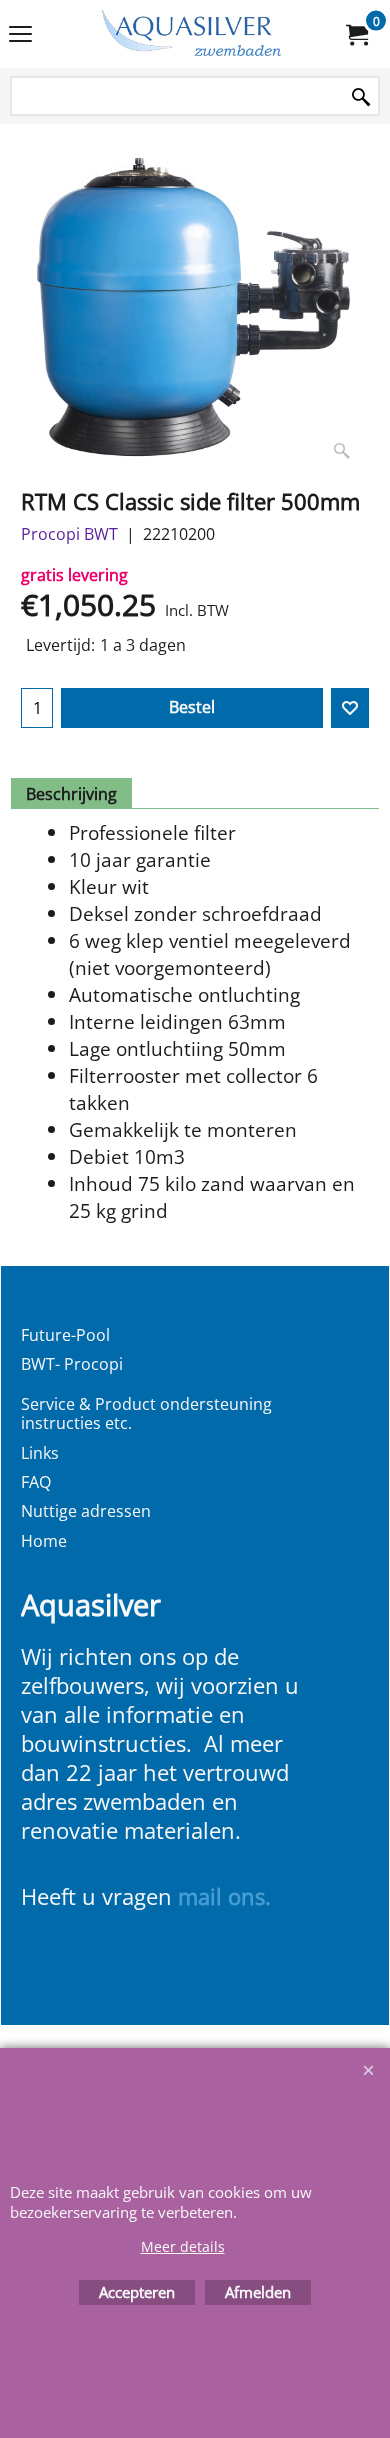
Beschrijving (71, 794)
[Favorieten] (350, 708)
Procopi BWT (69, 534)
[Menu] (20, 36)
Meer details (183, 2246)
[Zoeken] (361, 97)
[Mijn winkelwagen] (356, 34)
